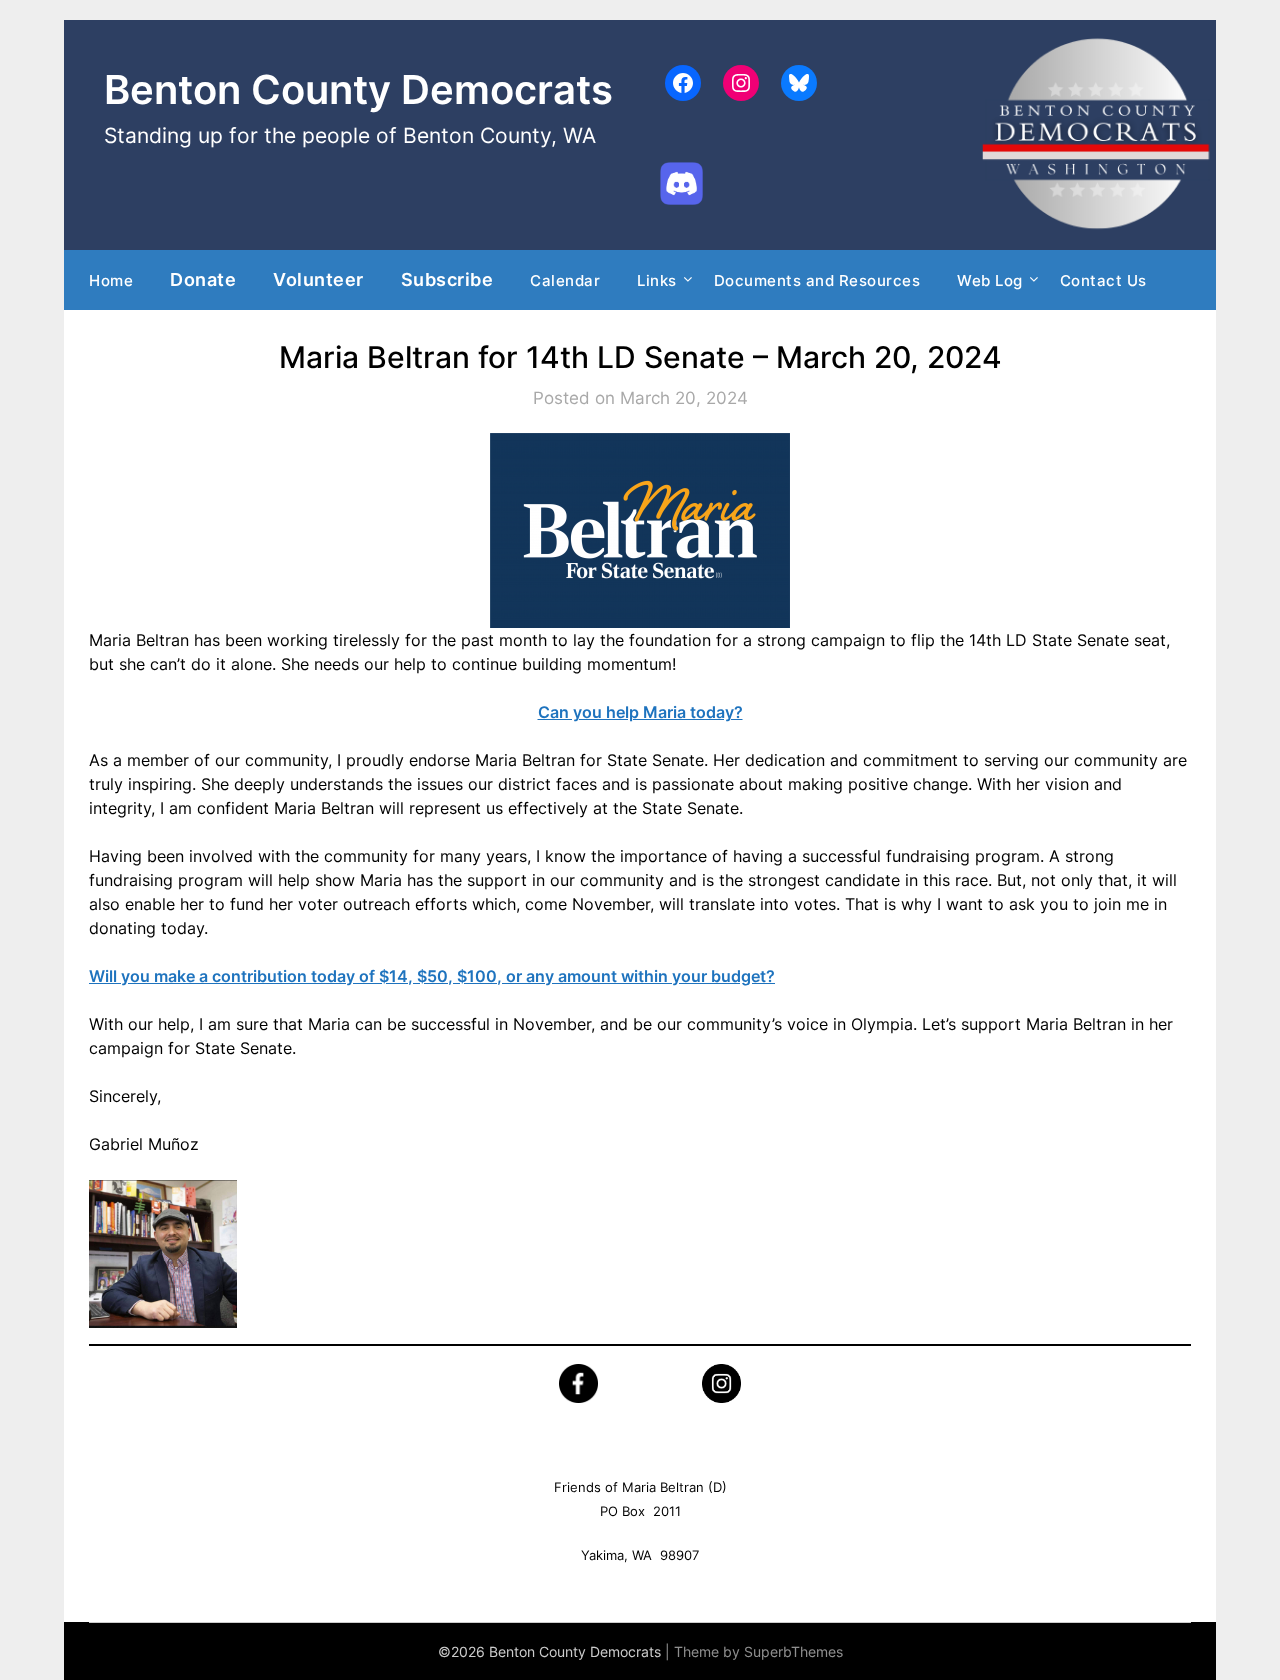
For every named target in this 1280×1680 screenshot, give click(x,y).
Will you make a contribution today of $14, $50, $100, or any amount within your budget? (432, 976)
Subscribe (447, 279)
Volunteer (318, 279)
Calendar (565, 280)
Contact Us (1103, 280)
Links (657, 280)
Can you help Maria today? (640, 712)
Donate (203, 279)
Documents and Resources (817, 280)
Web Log (990, 280)
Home (111, 280)
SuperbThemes (793, 1651)
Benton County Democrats (358, 89)
